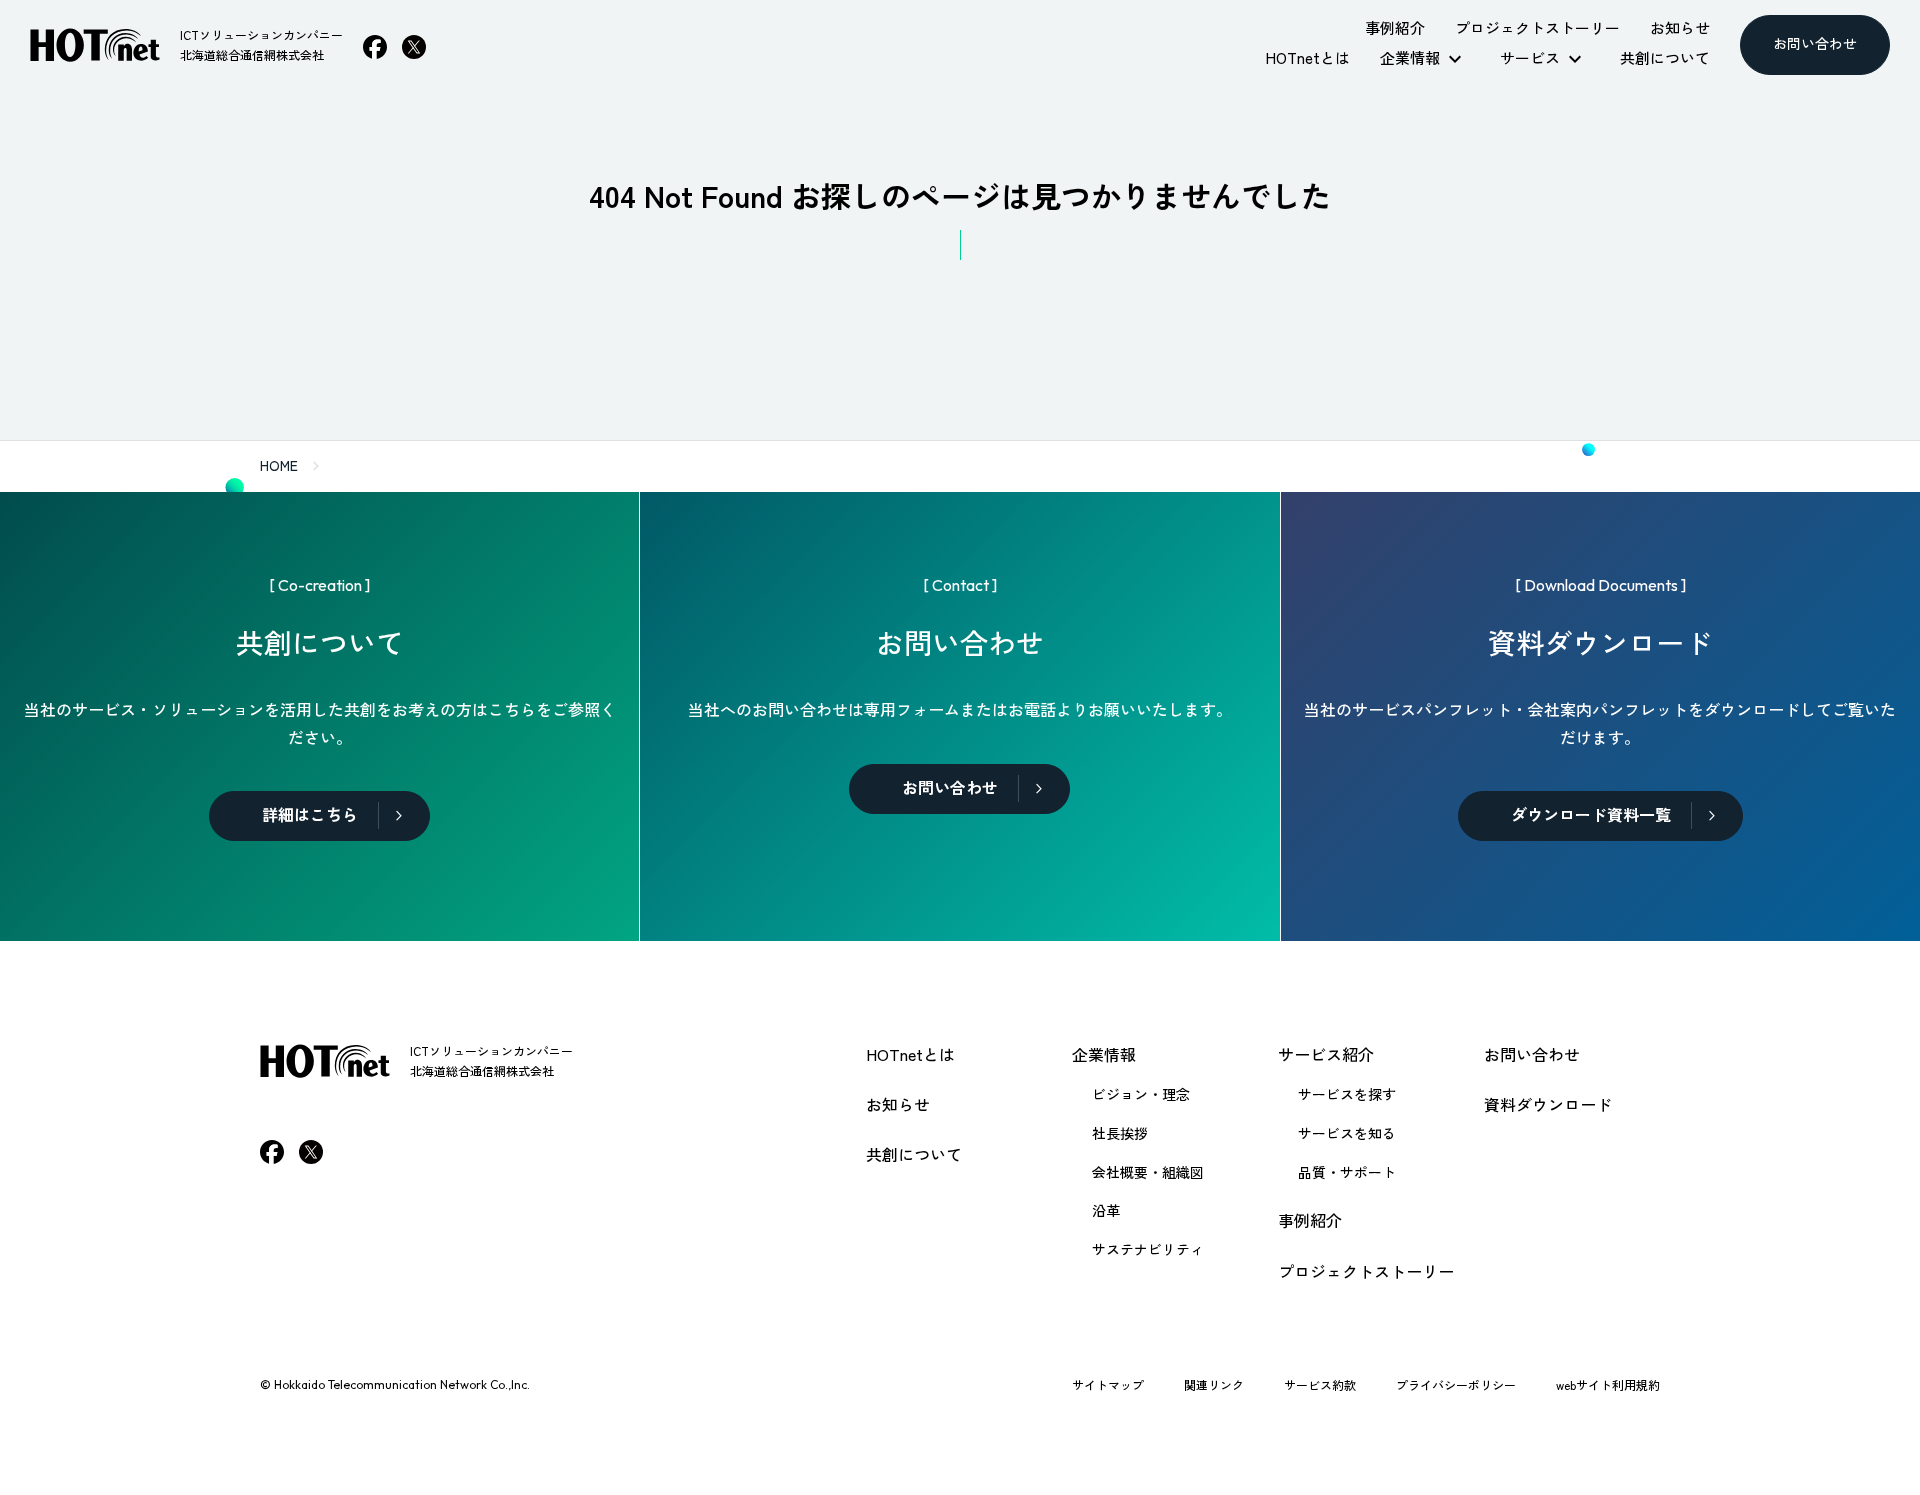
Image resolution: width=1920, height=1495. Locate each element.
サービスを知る (1347, 1133)
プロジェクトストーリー (1366, 1271)
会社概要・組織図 (1148, 1172)
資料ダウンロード (1548, 1104)
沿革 (1106, 1210)
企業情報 (1104, 1054)
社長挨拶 (1120, 1133)
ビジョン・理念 (1141, 1094)
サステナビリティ (1148, 1249)
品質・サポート (1347, 1172)
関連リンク (1214, 1384)
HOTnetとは (910, 1054)
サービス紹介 (1326, 1054)
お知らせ (898, 1104)
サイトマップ (1108, 1384)
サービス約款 (1320, 1384)
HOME (279, 465)
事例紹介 (1310, 1220)
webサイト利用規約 (1608, 1384)
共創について (914, 1154)
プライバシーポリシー (1456, 1384)
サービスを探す (1347, 1094)
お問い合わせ (1532, 1054)
